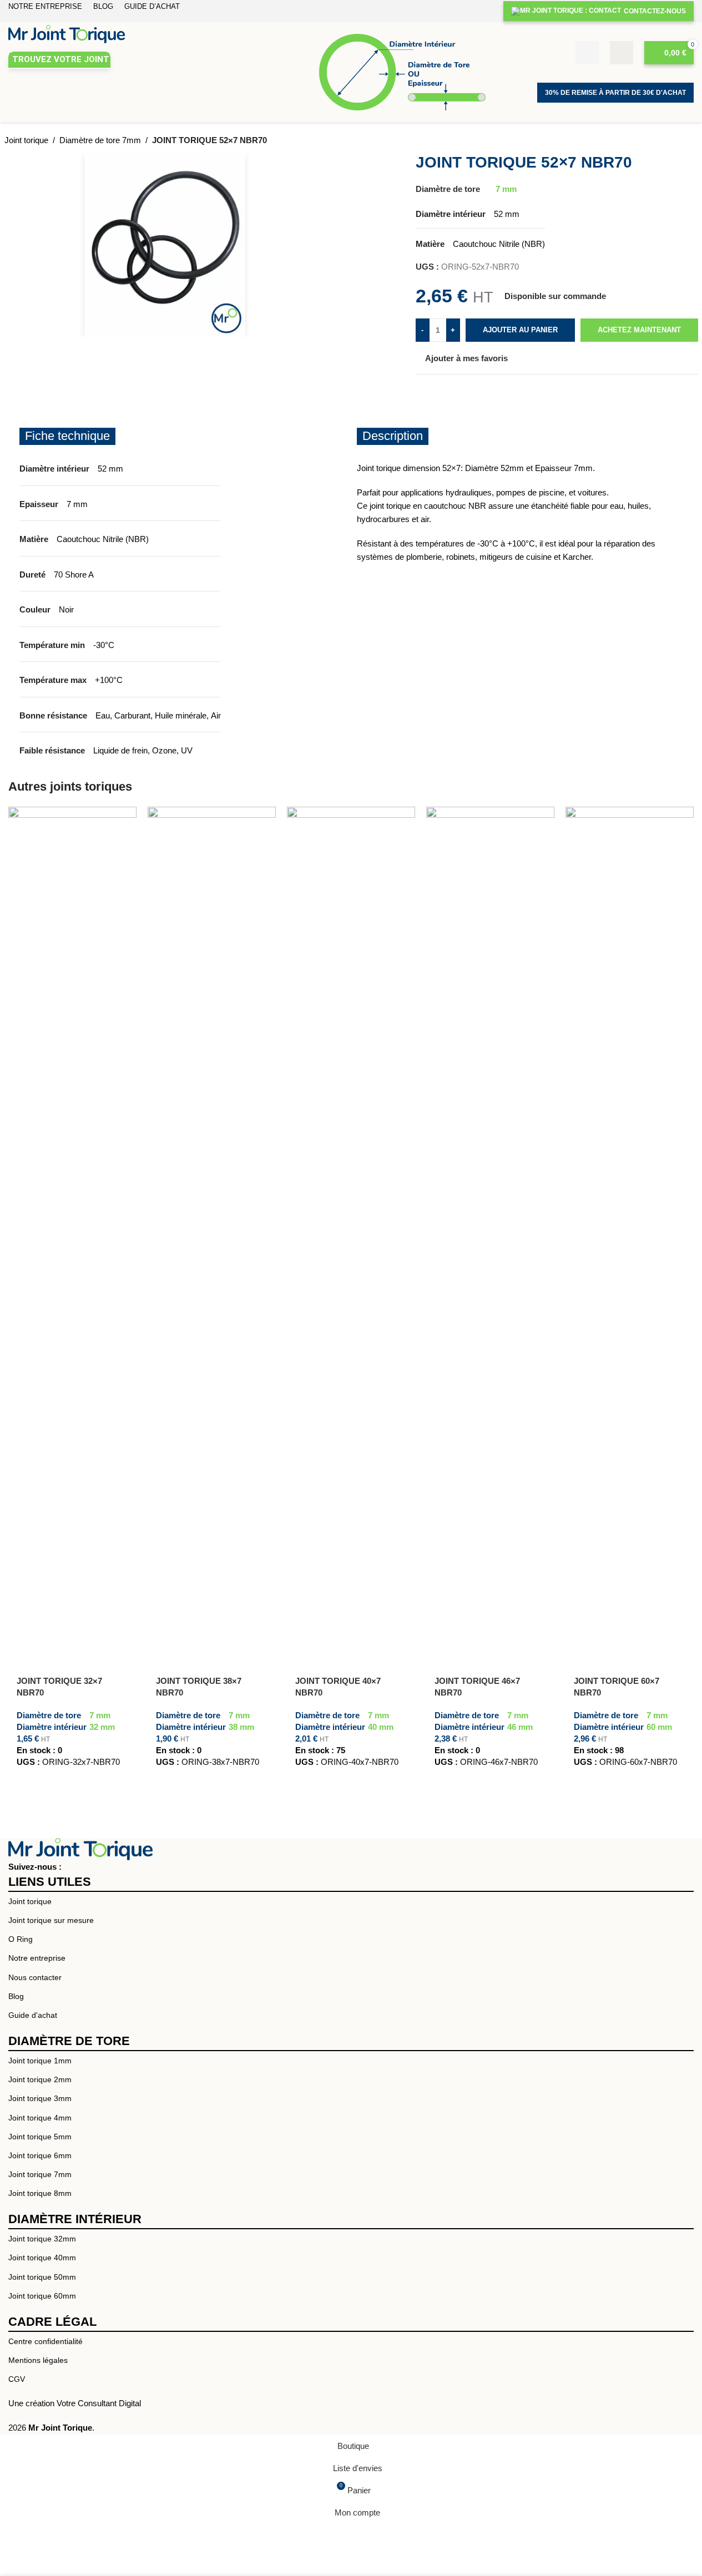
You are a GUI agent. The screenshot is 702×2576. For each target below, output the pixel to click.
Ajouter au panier (520, 330)
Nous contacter (35, 1977)
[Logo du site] (67, 33)
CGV (17, 2379)
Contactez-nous (655, 11)
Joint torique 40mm (42, 2258)
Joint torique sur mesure (51, 1920)
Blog (16, 1996)
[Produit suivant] (691, 141)
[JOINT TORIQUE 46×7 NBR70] (490, 1223)
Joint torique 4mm (40, 2118)
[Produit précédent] (665, 141)
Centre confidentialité (46, 2341)
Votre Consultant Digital (99, 2403)
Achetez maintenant (639, 330)
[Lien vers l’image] (80, 1848)
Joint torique (26, 140)
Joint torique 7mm (40, 2174)
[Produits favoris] (587, 53)
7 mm (506, 189)
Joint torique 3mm (40, 2098)
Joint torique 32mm (42, 2239)
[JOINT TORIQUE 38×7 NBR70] (212, 1223)
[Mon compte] (622, 53)
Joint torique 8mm (40, 2193)
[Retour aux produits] (678, 141)
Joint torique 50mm (42, 2277)
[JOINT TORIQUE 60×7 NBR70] (630, 1223)
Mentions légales (38, 2360)
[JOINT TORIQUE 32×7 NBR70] (72, 1223)
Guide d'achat (33, 2015)
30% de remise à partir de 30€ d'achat (615, 93)
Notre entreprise (37, 1958)
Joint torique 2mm (40, 2079)
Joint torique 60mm (42, 2296)
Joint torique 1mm (40, 2061)
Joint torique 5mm (40, 2137)
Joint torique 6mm (40, 2155)
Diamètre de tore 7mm (100, 140)
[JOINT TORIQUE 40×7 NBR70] (351, 1223)
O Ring (21, 1939)
